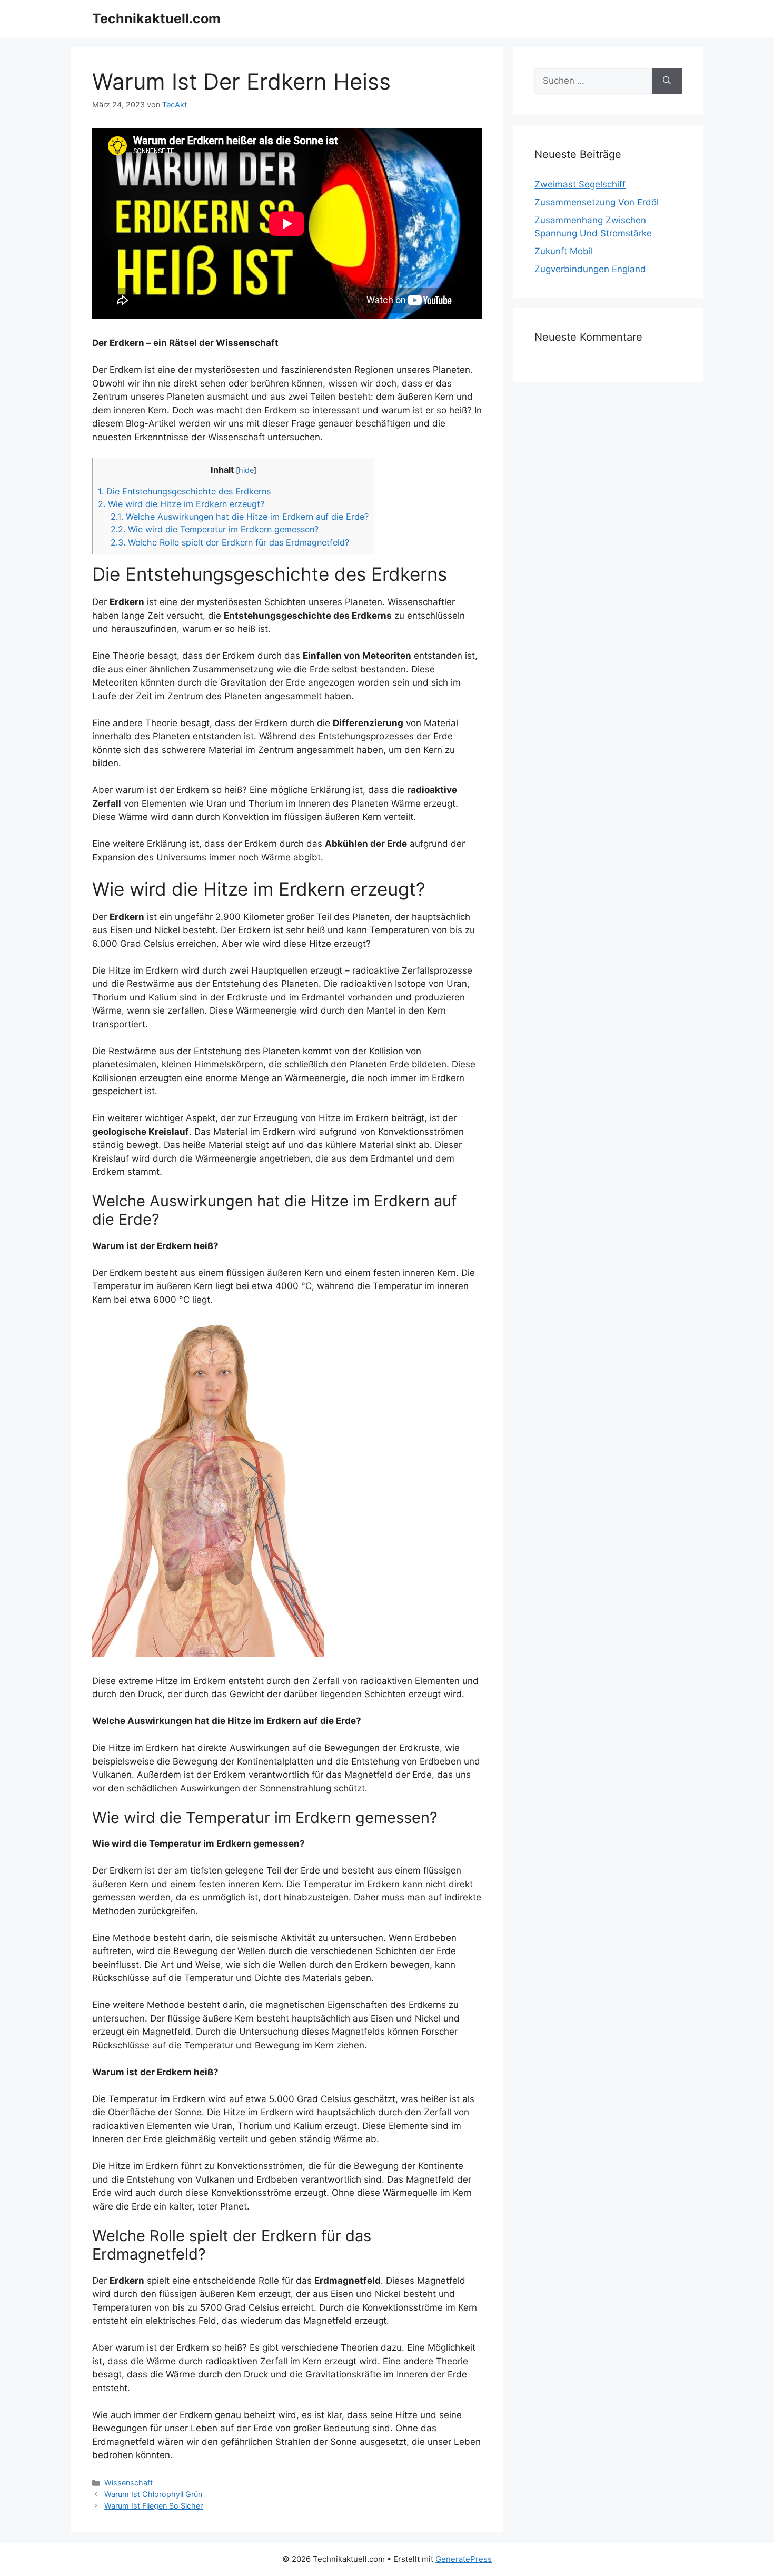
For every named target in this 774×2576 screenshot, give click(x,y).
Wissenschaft (128, 2483)
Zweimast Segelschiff (580, 184)
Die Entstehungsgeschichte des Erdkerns (184, 491)
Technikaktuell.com (156, 18)
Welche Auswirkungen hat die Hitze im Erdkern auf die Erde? (240, 517)
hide (246, 470)
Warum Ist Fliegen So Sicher (153, 2506)
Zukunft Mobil (564, 251)
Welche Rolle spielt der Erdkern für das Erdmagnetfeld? (230, 542)
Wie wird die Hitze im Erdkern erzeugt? (181, 504)
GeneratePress (464, 2559)
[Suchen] (667, 81)
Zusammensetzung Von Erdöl (597, 202)
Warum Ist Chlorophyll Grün (153, 2494)
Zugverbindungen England (590, 269)
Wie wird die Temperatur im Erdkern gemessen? (215, 529)
